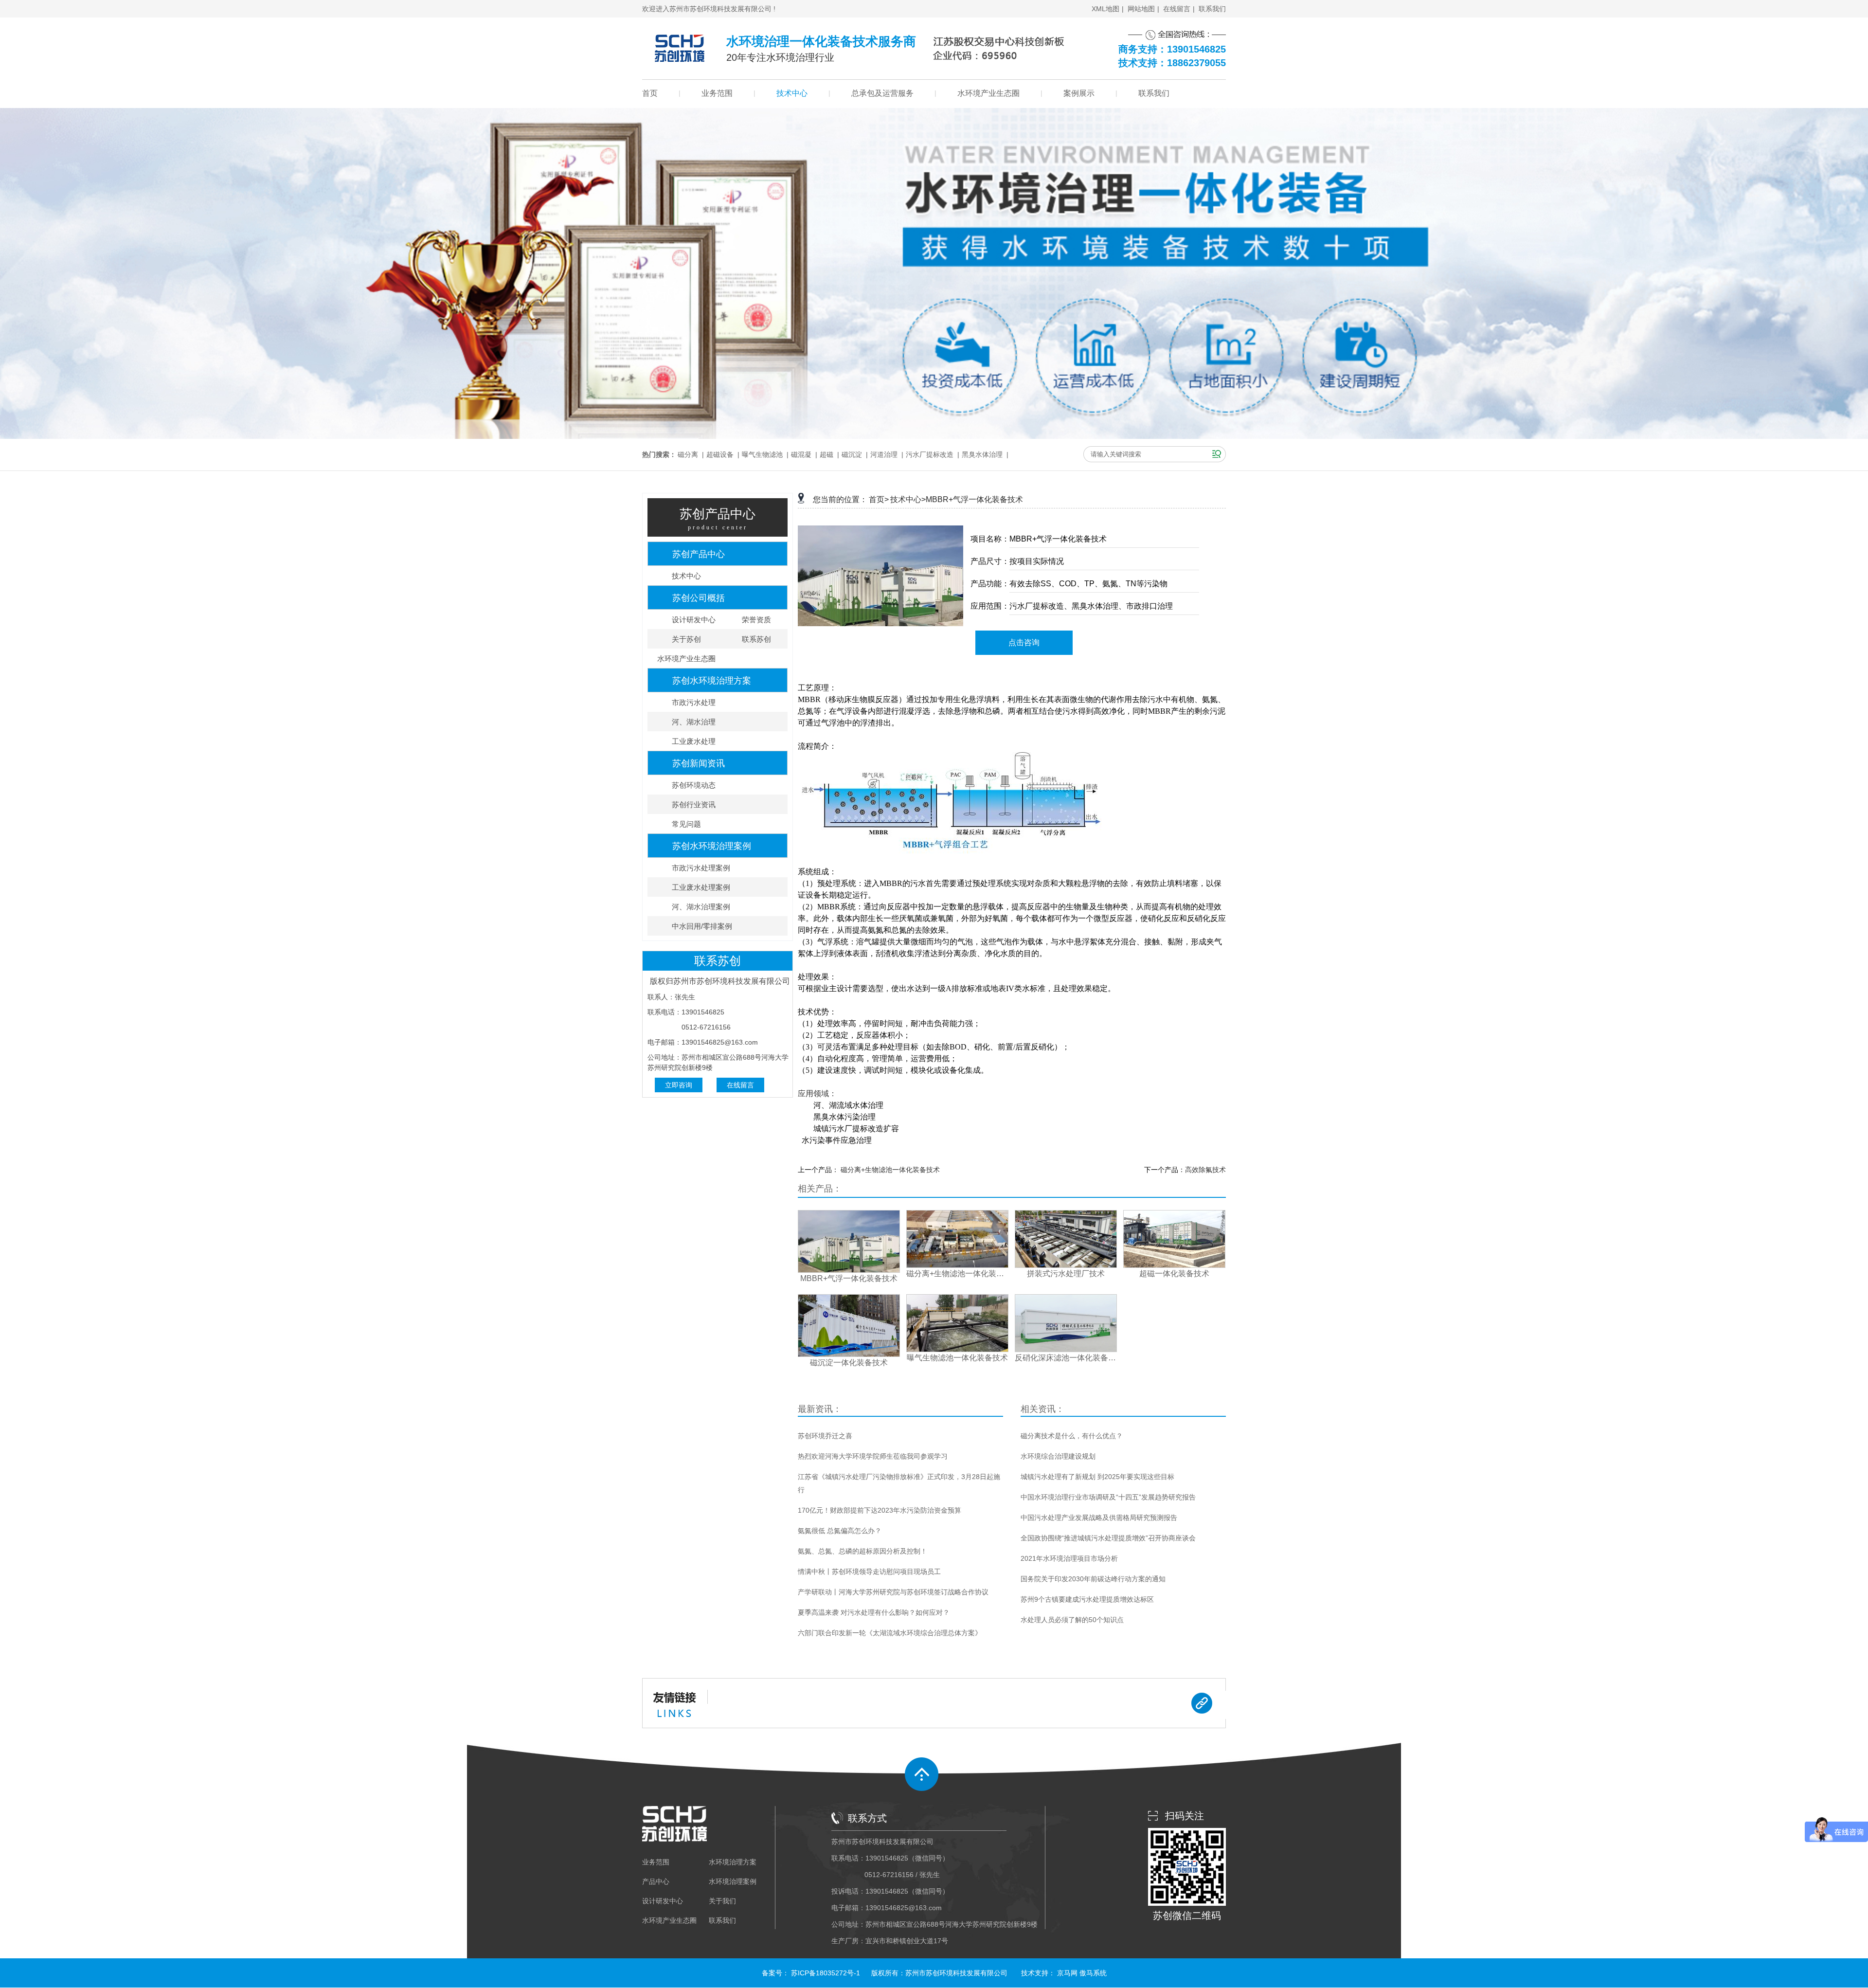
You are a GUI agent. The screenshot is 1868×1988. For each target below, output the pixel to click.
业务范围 (717, 93)
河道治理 (884, 454)
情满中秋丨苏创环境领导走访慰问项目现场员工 (869, 1572)
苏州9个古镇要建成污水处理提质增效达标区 (1087, 1599)
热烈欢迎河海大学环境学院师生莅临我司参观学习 (873, 1456)
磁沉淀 (852, 454)
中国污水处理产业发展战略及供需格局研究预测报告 (1099, 1518)
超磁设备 (720, 454)
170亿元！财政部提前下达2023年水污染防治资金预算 (880, 1510)
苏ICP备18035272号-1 (826, 1973)
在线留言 (1177, 9)
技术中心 (792, 93)
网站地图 (1141, 9)
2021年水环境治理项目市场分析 (1069, 1558)
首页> (879, 499)
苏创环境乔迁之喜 (825, 1436)
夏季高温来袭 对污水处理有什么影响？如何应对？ (874, 1612)
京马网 (1067, 1973)
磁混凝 (801, 454)
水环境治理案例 (733, 1881)
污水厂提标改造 (930, 454)
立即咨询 (679, 1085)
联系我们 (1212, 9)
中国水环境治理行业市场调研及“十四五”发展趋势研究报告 (1108, 1497)
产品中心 (656, 1881)
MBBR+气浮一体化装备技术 (974, 499)
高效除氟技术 (1205, 1170)
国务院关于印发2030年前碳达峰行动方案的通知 (1093, 1579)
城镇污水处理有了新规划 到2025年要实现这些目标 (1097, 1477)
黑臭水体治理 (982, 454)
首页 (650, 93)
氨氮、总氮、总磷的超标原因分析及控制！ (862, 1551)
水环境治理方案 (733, 1862)
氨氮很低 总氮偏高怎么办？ (840, 1531)
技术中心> (908, 499)
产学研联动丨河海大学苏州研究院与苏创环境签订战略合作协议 (893, 1592)
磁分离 (688, 454)
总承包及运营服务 (882, 93)
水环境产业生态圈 (988, 93)
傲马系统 (1093, 1973)
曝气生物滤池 (762, 454)
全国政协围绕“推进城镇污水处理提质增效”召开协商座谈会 (1108, 1538)
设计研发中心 (663, 1901)
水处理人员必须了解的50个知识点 (1072, 1620)
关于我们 (722, 1901)
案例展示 (1079, 93)
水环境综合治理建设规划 (1058, 1456)
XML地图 (1105, 9)
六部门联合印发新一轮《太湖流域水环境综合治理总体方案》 (890, 1633)
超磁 (826, 454)
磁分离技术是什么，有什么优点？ (1072, 1436)
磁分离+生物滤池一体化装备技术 (890, 1170)
